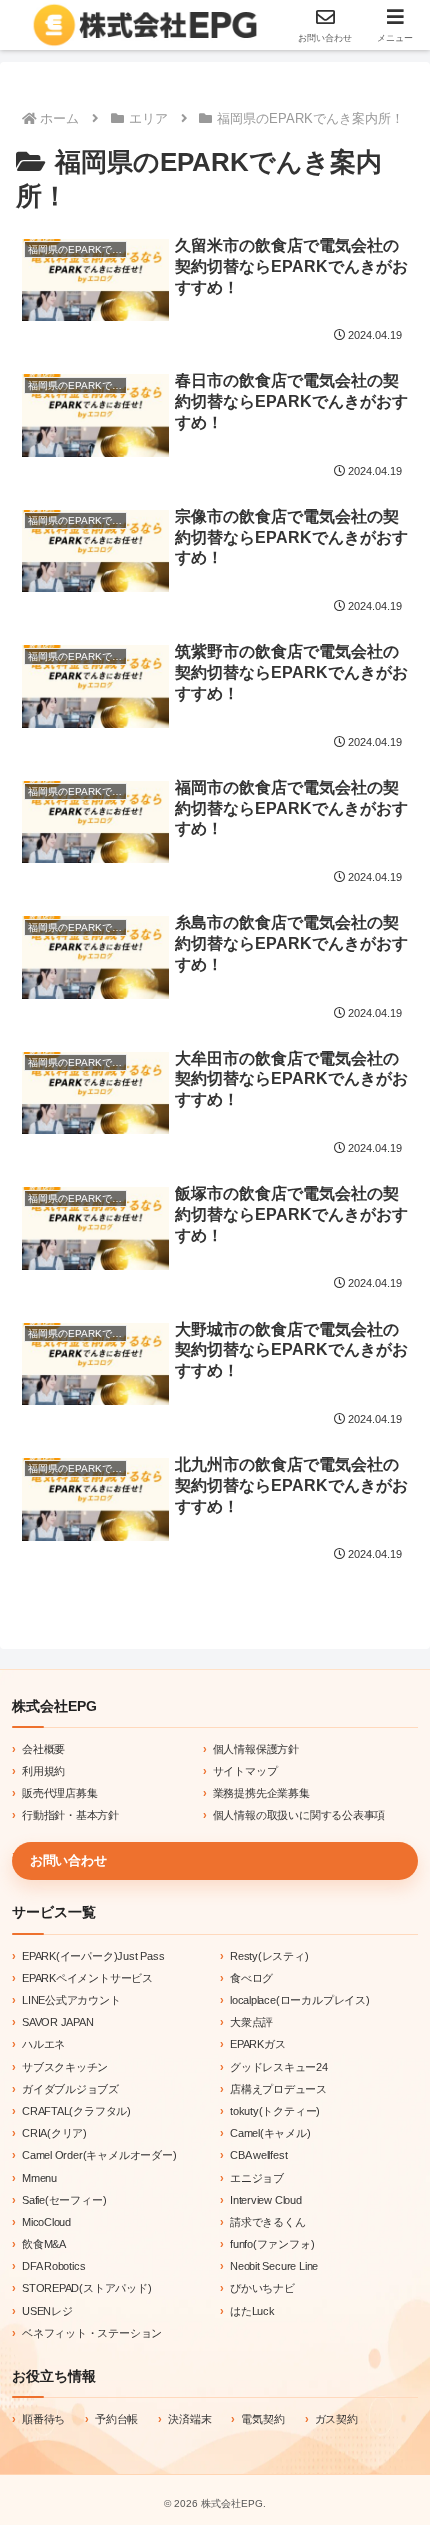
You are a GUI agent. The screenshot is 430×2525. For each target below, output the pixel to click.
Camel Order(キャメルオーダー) (99, 2155)
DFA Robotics (53, 2266)
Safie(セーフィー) (64, 2200)
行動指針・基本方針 (70, 1815)
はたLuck (252, 2311)
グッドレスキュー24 (279, 2067)
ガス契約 (336, 2419)
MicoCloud (46, 2222)
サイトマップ (245, 1771)
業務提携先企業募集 (261, 1793)
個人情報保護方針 (256, 1749)
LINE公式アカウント (71, 2000)
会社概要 (43, 1749)
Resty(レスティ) (269, 1956)
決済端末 (189, 2419)
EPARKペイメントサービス (87, 1978)
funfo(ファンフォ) (272, 2244)
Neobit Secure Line (274, 2266)
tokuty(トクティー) (275, 2111)
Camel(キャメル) (270, 2133)
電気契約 (262, 2419)
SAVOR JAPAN (58, 2022)
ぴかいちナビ (262, 2288)
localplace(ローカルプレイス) (300, 2000)
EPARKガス (258, 2044)
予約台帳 (116, 2419)
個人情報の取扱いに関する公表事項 (299, 1815)
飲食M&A (44, 2244)
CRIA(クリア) (54, 2133)
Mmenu (39, 2178)
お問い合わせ (68, 1860)
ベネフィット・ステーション (92, 2333)
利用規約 (43, 1771)
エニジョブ (257, 2178)
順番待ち (43, 2419)
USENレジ (47, 2311)
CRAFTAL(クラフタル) (76, 2111)
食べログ (251, 1978)
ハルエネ (43, 2044)
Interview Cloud (266, 2200)
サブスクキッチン (65, 2067)
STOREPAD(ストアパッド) (87, 2288)
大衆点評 (251, 2022)
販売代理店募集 (60, 1793)
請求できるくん (268, 2222)
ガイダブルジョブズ (70, 2089)
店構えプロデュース (278, 2089)
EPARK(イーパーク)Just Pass (93, 1956)
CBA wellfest (258, 2155)
